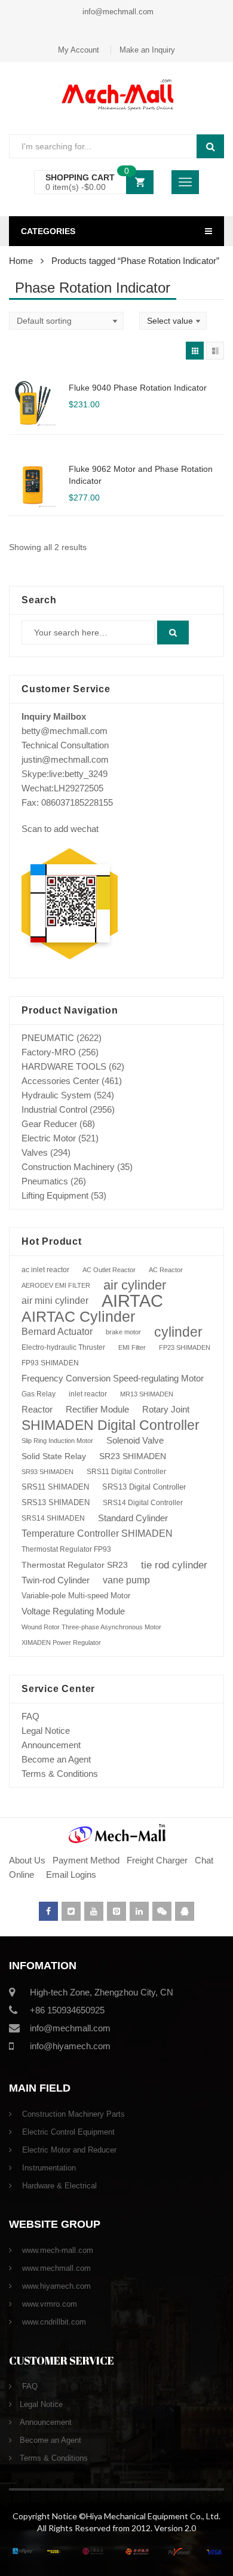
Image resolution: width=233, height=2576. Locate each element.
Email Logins (71, 1875)
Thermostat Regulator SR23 (75, 1565)
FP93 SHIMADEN (50, 1363)
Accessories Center (60, 1081)
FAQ (30, 1716)
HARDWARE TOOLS (64, 1066)
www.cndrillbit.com (53, 2322)
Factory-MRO (49, 1052)
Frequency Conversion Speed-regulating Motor (113, 1378)
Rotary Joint (166, 1409)
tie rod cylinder (174, 1565)
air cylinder (135, 1285)
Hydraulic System (56, 1095)
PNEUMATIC (48, 1038)
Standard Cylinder (133, 1518)
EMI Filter (132, 1347)
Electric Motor (49, 1138)
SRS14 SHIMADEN (53, 1518)
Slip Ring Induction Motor (57, 1441)
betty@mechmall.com (65, 731)
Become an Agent (56, 1759)
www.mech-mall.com (56, 2250)
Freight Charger (157, 1860)
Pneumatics (45, 1181)
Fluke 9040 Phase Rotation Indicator (138, 388)
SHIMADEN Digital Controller (111, 1425)
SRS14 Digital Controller (143, 1503)
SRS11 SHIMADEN (55, 1487)
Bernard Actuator (57, 1332)
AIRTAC (132, 1301)
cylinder (178, 1332)
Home (21, 261)
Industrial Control (54, 1109)
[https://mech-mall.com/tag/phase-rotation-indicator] (195, 351)
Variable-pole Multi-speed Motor (76, 1596)
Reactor (37, 1409)
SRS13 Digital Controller (144, 1487)
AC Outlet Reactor (109, 1270)
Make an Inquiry (147, 50)
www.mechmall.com (55, 2268)
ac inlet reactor (45, 1269)
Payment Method (87, 1860)
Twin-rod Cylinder (56, 1580)
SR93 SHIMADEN (47, 1472)
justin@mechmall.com (65, 759)
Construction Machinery (68, 1167)
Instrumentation (48, 2168)
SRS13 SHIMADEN (56, 1502)
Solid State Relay (54, 1456)
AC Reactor (166, 1270)
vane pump (126, 1580)
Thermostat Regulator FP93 (66, 1549)
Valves (35, 1152)
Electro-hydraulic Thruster (63, 1347)
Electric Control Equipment (67, 2132)
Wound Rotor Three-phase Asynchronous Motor (91, 1627)
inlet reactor (88, 1394)
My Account (79, 50)
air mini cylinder (55, 1301)
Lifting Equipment (55, 1195)
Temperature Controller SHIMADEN (97, 1533)
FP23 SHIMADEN (185, 1347)
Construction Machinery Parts (72, 2114)
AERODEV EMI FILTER (56, 1285)
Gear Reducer (49, 1124)
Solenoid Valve (135, 1440)
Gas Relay (39, 1394)
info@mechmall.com (117, 12)
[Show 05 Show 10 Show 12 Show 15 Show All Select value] (173, 321)
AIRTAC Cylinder (78, 1316)
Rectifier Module (97, 1410)
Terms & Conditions (60, 1774)
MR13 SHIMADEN (147, 1394)
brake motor (123, 1332)
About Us (27, 1860)
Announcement (51, 1745)
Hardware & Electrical (58, 2186)
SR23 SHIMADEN (133, 1456)
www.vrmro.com (48, 2304)
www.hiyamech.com (55, 2286)
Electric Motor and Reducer (68, 2150)
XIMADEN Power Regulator (61, 1642)
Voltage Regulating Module (73, 1611)
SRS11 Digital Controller (126, 1472)
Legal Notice (46, 1731)
